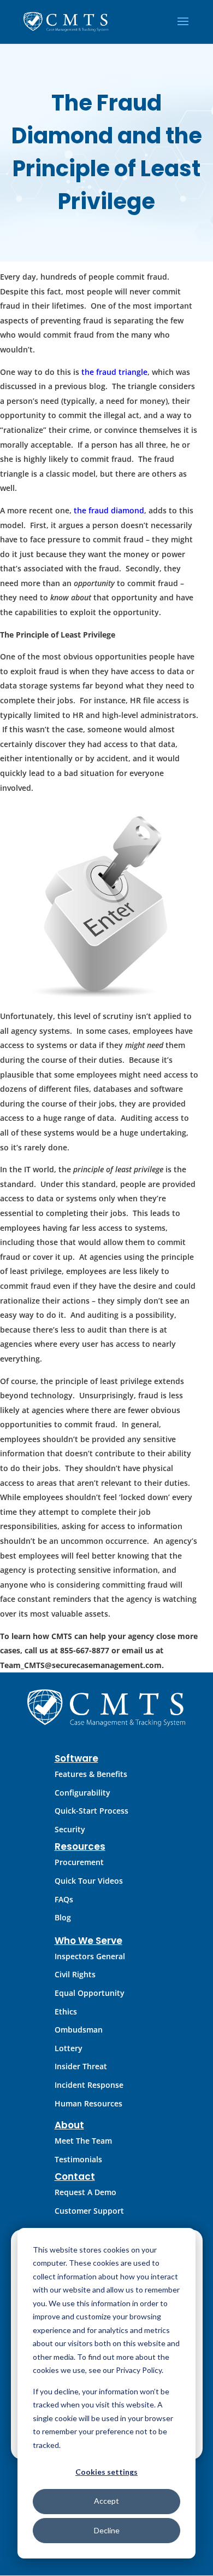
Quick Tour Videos (89, 1881)
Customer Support (89, 2211)
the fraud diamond (109, 510)
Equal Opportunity (90, 1993)
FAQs (64, 1899)
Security (70, 1829)
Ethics (66, 2011)
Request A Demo (85, 2192)
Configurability (82, 1793)
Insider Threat (81, 2066)
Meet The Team (83, 2141)
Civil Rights (75, 1974)
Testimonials (78, 2159)
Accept (106, 2501)
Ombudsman (79, 2030)
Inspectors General (90, 1956)
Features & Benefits (91, 1774)
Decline (107, 2530)
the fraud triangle (114, 372)
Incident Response (89, 2085)
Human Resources (88, 2103)
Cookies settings (106, 2472)
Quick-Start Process (91, 1811)
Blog (63, 1917)
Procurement (79, 1862)
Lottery (69, 2048)
